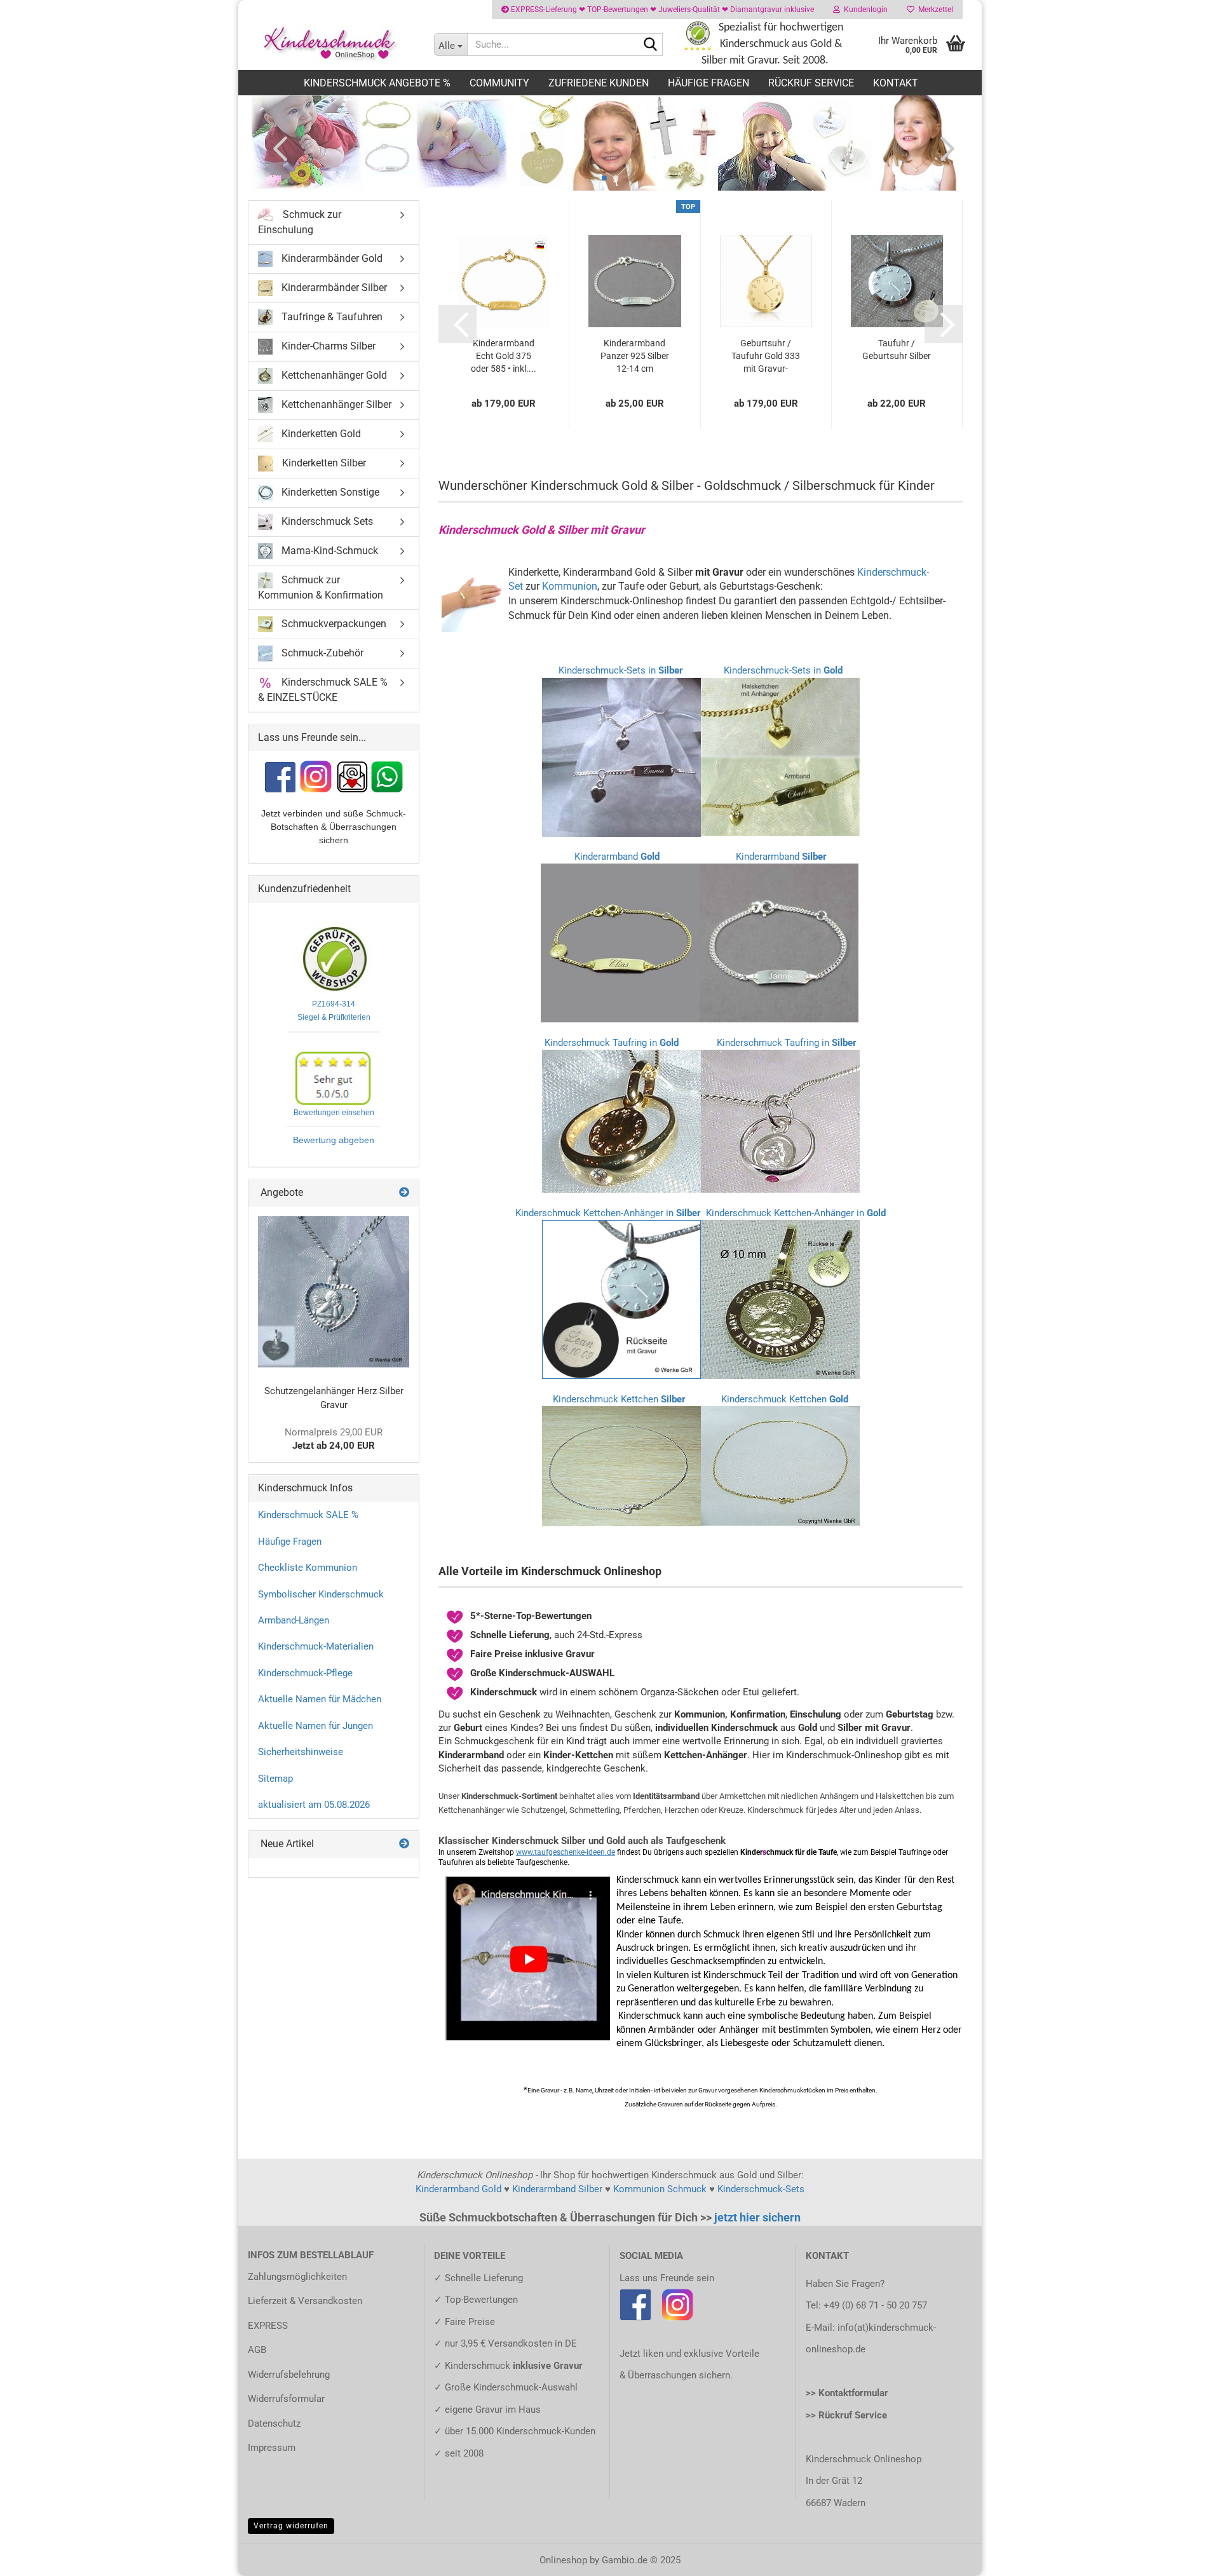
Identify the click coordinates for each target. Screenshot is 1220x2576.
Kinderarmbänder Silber (333, 288)
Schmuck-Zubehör (321, 652)
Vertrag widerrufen (291, 2526)
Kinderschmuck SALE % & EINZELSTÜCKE (323, 689)
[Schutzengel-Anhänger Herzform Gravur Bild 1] (334, 1292)
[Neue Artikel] (404, 1844)
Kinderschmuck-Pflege (305, 1673)
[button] (276, 148)
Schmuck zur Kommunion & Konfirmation (321, 587)
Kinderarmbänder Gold (331, 258)
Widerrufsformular (286, 2399)
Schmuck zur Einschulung (300, 222)
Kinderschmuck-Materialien (316, 1646)
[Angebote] (404, 1193)
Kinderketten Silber (323, 463)
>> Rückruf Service (846, 2415)
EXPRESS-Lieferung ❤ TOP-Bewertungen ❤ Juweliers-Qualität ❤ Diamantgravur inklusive (661, 10)
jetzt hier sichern (757, 2217)
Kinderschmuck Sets (326, 521)
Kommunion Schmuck (660, 2189)
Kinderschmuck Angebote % (377, 83)
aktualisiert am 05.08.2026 (314, 1805)
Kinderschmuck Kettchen (619, 1399)
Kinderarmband (617, 857)
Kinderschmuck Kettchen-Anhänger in (608, 1213)
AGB (257, 2350)
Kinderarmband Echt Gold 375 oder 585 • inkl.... (504, 356)
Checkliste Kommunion (308, 1568)
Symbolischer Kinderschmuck (321, 1594)
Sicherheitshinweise (301, 1752)
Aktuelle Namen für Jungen (315, 1726)
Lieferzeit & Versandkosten (305, 2301)
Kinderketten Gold (320, 434)
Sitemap (275, 1779)
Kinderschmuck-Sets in (621, 670)
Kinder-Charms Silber (327, 346)
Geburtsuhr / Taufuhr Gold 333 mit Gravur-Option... (766, 356)
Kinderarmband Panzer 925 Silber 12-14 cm (635, 356)
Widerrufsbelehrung (289, 2375)
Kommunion (570, 586)
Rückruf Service (811, 83)
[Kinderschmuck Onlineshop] (331, 44)
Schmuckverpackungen (333, 623)
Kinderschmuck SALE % (308, 1515)
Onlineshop (563, 2560)
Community (499, 83)
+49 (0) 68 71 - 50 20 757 (875, 2305)
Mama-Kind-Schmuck (329, 551)
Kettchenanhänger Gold (333, 375)
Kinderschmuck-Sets (761, 2189)
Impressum (272, 2448)
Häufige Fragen (708, 83)
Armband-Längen (294, 1620)
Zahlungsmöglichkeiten (297, 2277)
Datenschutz (274, 2423)
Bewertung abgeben (334, 1140)
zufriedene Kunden (599, 83)
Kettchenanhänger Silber (335, 404)
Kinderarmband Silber (557, 2189)
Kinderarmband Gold (458, 2189)
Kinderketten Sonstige (329, 492)
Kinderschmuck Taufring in (612, 1043)
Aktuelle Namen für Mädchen (320, 1699)
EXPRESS (268, 2326)
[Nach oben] (1185, 2557)
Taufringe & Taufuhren (331, 317)
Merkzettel (934, 10)
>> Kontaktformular (847, 2393)
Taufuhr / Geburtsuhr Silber (897, 349)
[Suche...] (651, 45)
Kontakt (896, 83)
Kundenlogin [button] (864, 10)
